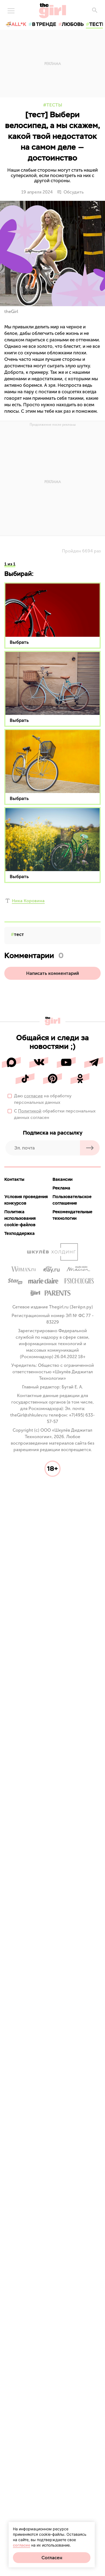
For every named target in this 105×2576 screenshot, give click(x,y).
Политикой (30, 1111)
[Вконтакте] (39, 1062)
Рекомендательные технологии (72, 1215)
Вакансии (62, 1179)
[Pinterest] (52, 1079)
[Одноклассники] (80, 1079)
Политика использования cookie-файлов (20, 1218)
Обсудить (74, 192)
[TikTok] (25, 1079)
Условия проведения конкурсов (26, 1200)
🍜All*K (16, 24)
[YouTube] (66, 1062)
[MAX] (11, 1062)
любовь (73, 24)
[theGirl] (53, 11)
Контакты (14, 1179)
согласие (33, 1096)
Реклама (61, 1188)
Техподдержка (20, 1233)
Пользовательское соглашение (72, 1200)
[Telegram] (94, 1062)
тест (19, 934)
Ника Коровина (28, 901)
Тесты (54, 105)
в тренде (44, 24)
